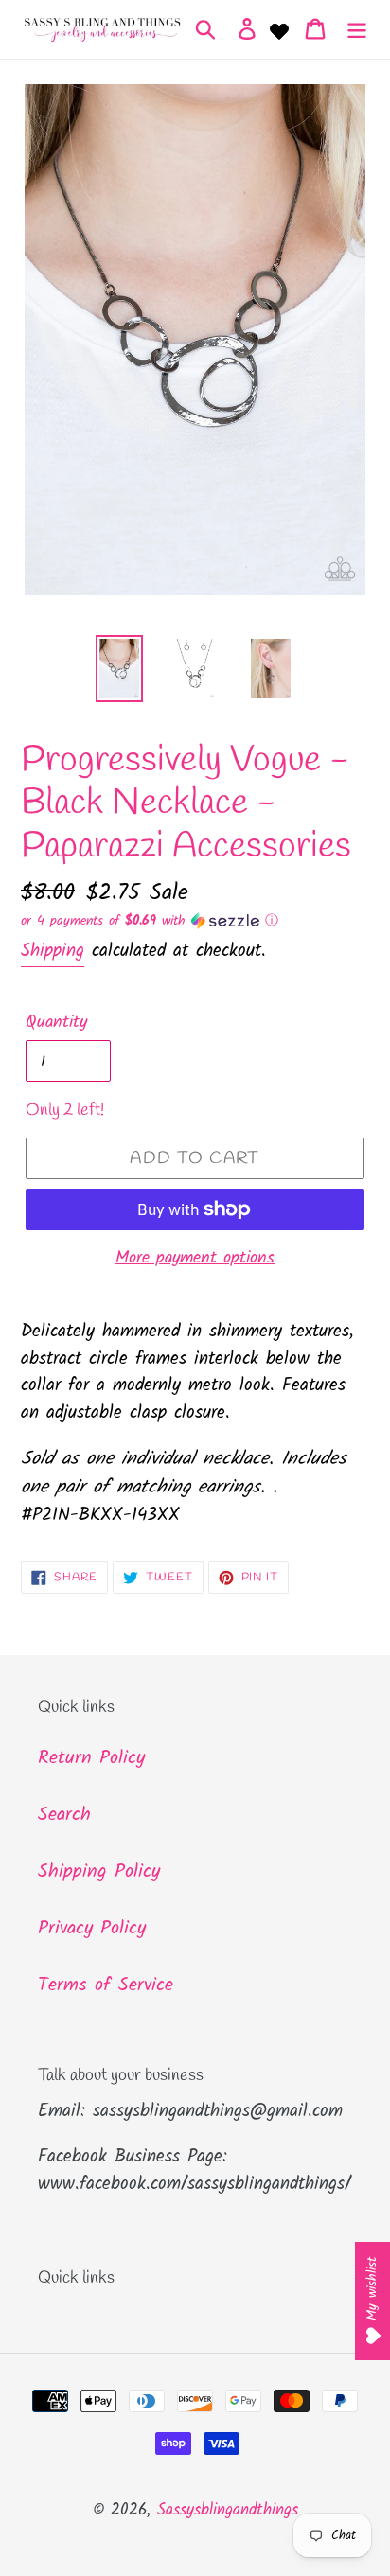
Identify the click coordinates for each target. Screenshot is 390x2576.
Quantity (56, 1023)
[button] (195, 921)
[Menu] (357, 29)
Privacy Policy (92, 1929)
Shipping (53, 951)
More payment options (195, 1258)
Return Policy (91, 1758)
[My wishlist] (279, 29)
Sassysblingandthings (228, 2510)
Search (64, 1815)
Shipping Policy (99, 1872)
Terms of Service (106, 1985)
